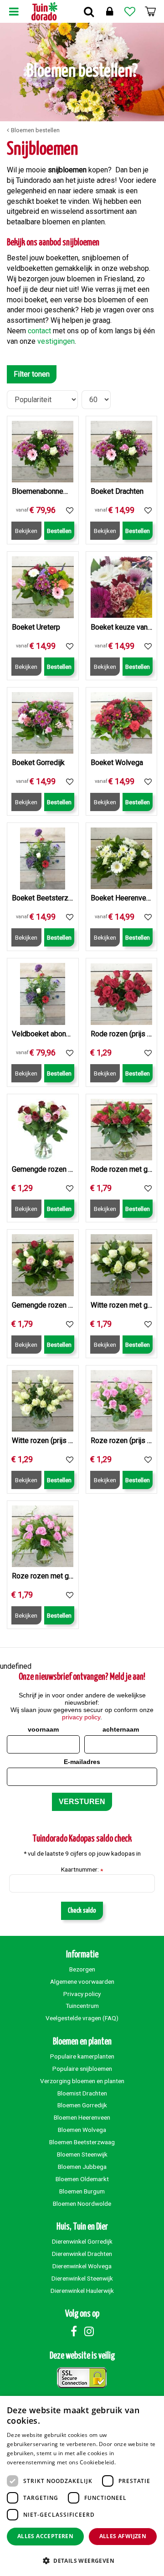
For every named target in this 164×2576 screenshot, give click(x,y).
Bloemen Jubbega (82, 2167)
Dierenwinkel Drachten (82, 2254)
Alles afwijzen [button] (123, 2536)
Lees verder (133, 2462)
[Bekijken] (150, 11)
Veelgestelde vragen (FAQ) (82, 2018)
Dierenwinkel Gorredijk (82, 2241)
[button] (82, 2560)
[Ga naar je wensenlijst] (130, 11)
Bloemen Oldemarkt (82, 2179)
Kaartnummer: (82, 1870)
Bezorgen (82, 1969)
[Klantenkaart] (109, 11)
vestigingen (56, 341)
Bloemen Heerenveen (82, 2117)
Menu (14, 11)
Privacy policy (82, 1994)
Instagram (89, 2331)
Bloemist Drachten (82, 2093)
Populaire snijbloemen (82, 2069)
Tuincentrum (82, 2006)
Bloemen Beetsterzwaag (82, 2142)
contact (39, 331)
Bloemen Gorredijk (82, 2105)
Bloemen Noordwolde (82, 2204)
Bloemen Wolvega (82, 2130)
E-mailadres (82, 1762)
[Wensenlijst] (130, 11)
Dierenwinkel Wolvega (82, 2266)
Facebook (74, 2331)
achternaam (121, 1729)
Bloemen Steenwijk (82, 2154)
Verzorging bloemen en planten (82, 2081)
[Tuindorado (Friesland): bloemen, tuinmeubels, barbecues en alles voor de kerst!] (44, 11)
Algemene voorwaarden (82, 1981)
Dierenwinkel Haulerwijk (82, 2291)
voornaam (43, 1729)
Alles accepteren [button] (45, 2536)
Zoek (89, 11)
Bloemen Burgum (82, 2191)
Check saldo (82, 1911)
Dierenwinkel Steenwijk (82, 2278)
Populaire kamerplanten (82, 2056)
